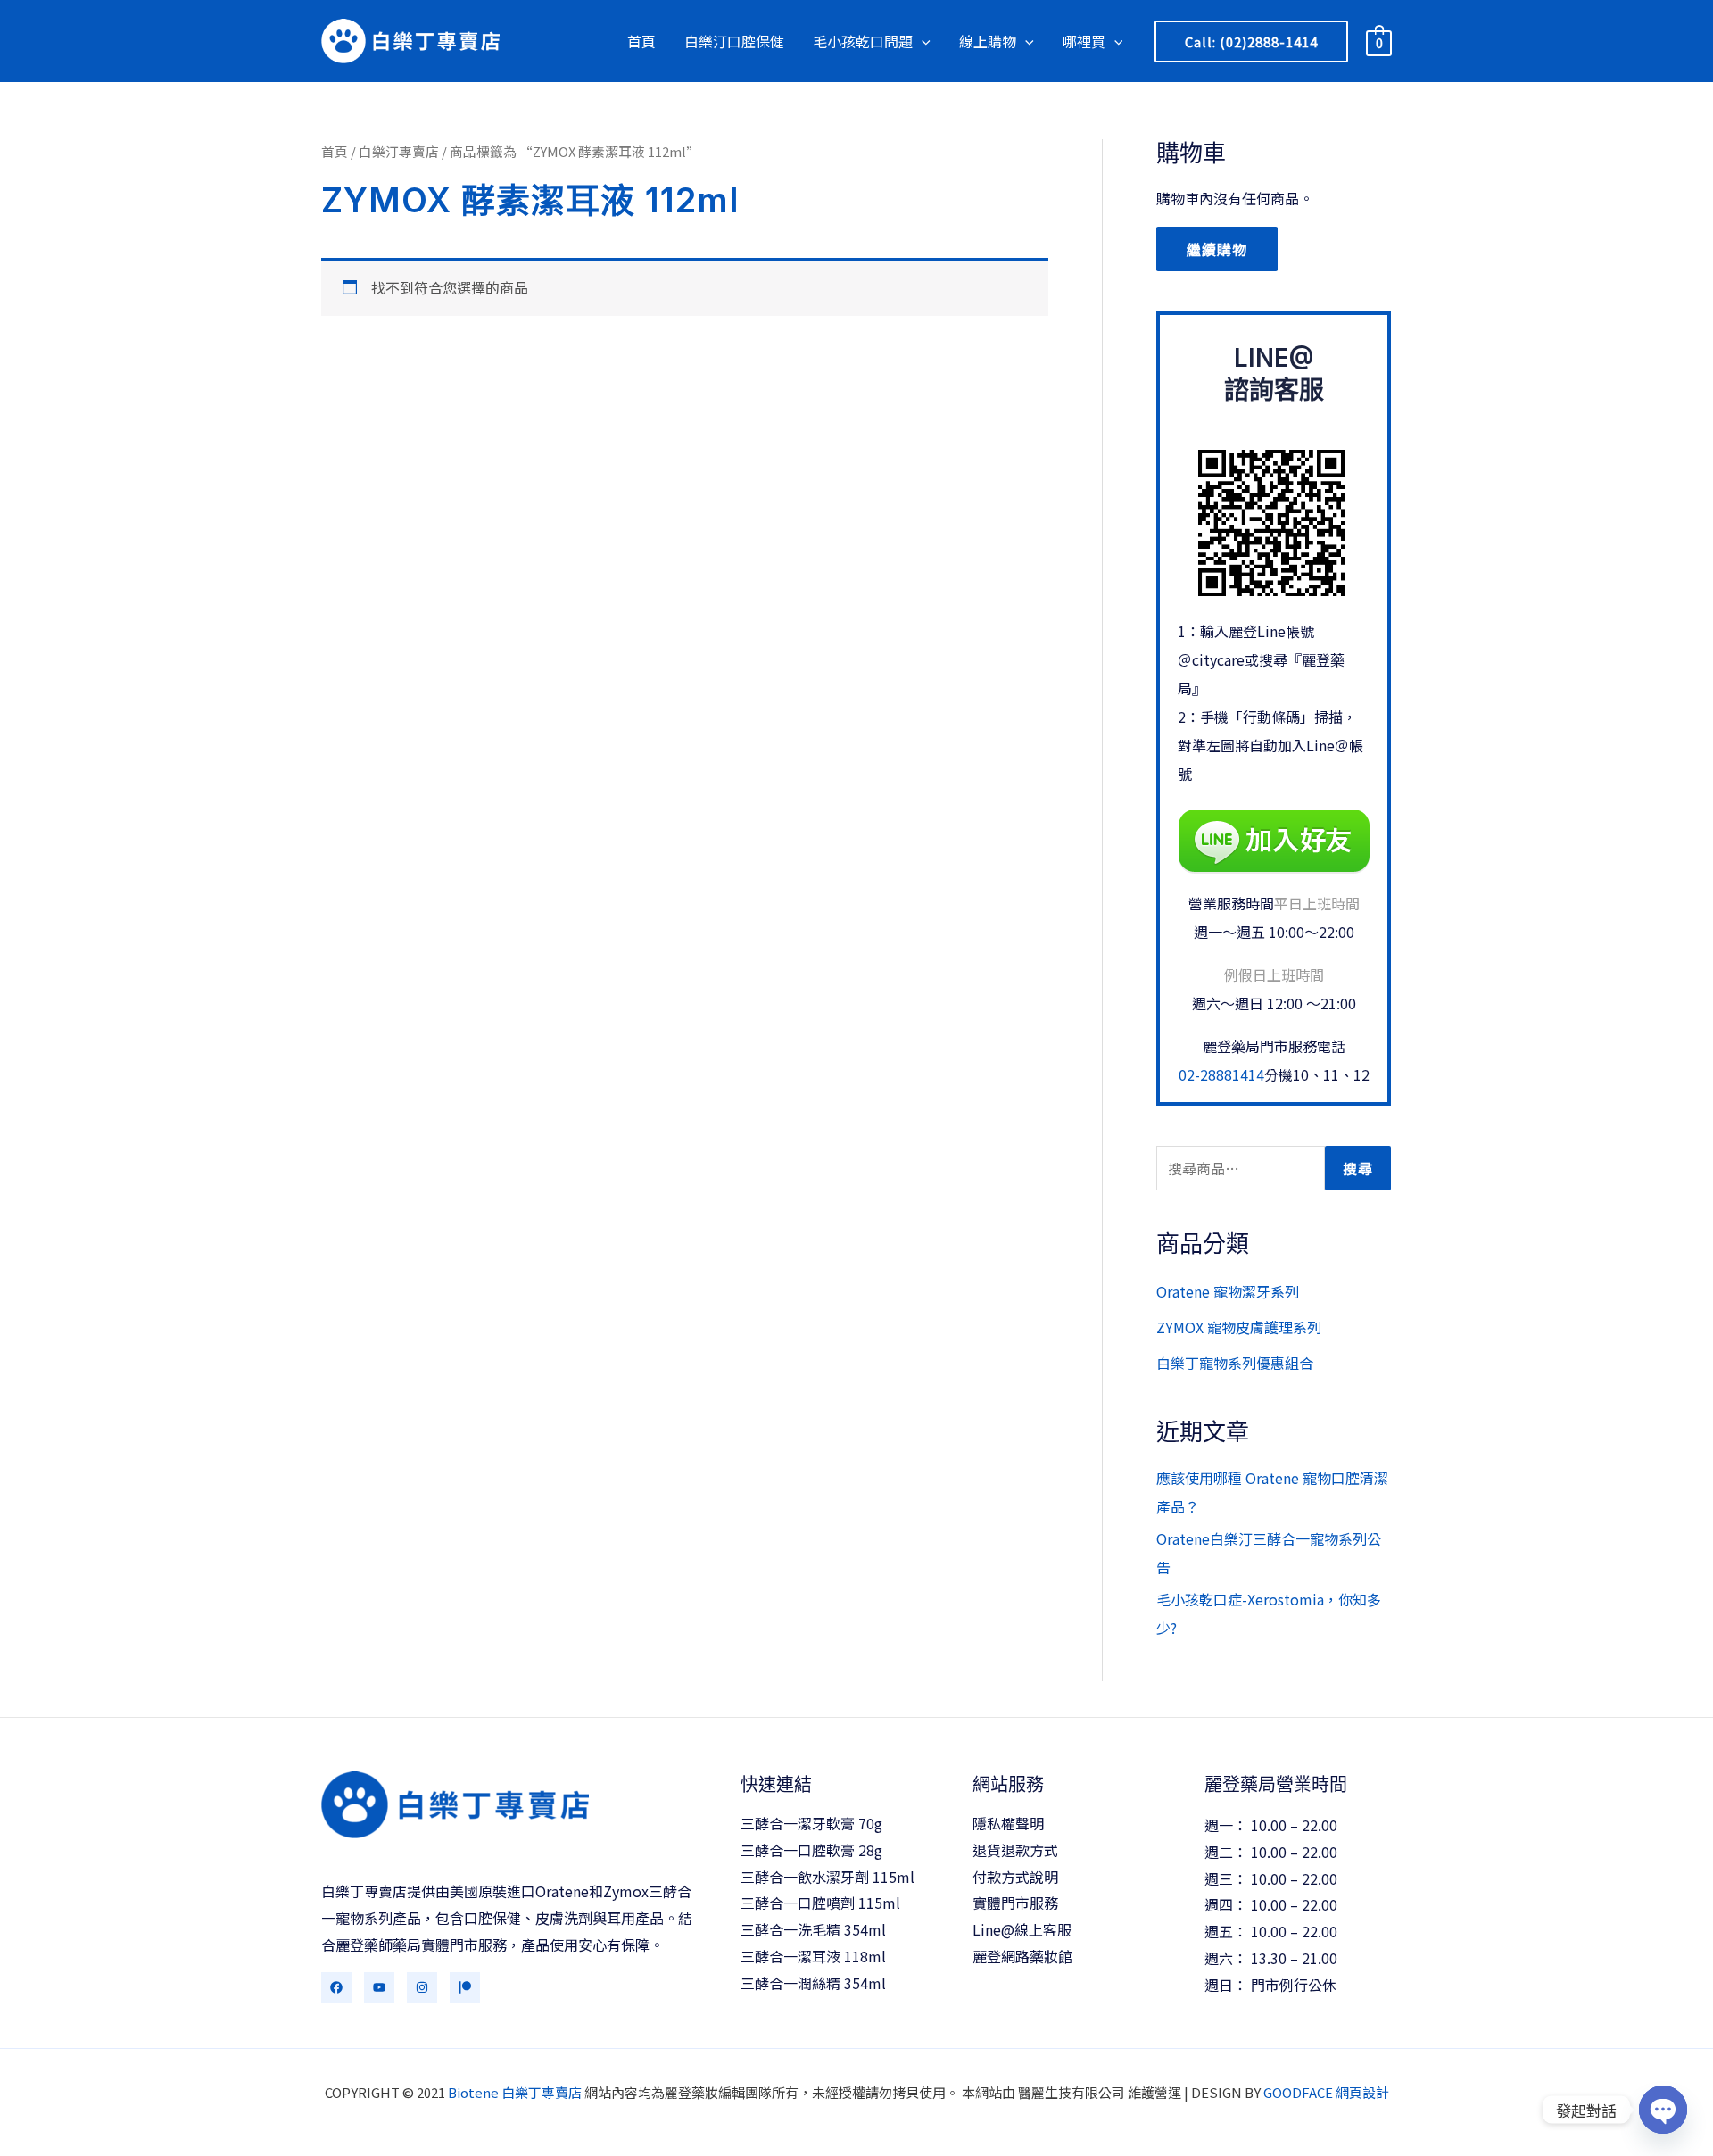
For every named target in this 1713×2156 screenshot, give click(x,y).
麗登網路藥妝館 (1022, 1956)
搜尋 (1358, 1168)
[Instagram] (422, 1987)
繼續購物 (1217, 249)
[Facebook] (336, 1987)
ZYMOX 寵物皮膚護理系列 (1239, 1327)
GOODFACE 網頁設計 (1326, 2092)
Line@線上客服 (1022, 1929)
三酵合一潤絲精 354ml (813, 1983)
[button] (1251, 41)
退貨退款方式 (1015, 1850)
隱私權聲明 (1008, 1823)
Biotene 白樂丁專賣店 (515, 2092)
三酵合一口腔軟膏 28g (811, 1850)
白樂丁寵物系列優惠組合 (1235, 1363)
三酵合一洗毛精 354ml (813, 1929)
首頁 (335, 151)
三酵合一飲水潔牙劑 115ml (828, 1877)
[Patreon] (465, 1987)
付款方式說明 (1015, 1877)
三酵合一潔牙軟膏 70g (811, 1823)
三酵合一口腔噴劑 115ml (820, 1903)
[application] (922, 41)
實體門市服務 (1015, 1903)
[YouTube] (379, 1987)
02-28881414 (1221, 1074)
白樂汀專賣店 (399, 151)
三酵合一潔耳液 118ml (813, 1956)
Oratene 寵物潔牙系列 (1228, 1291)
